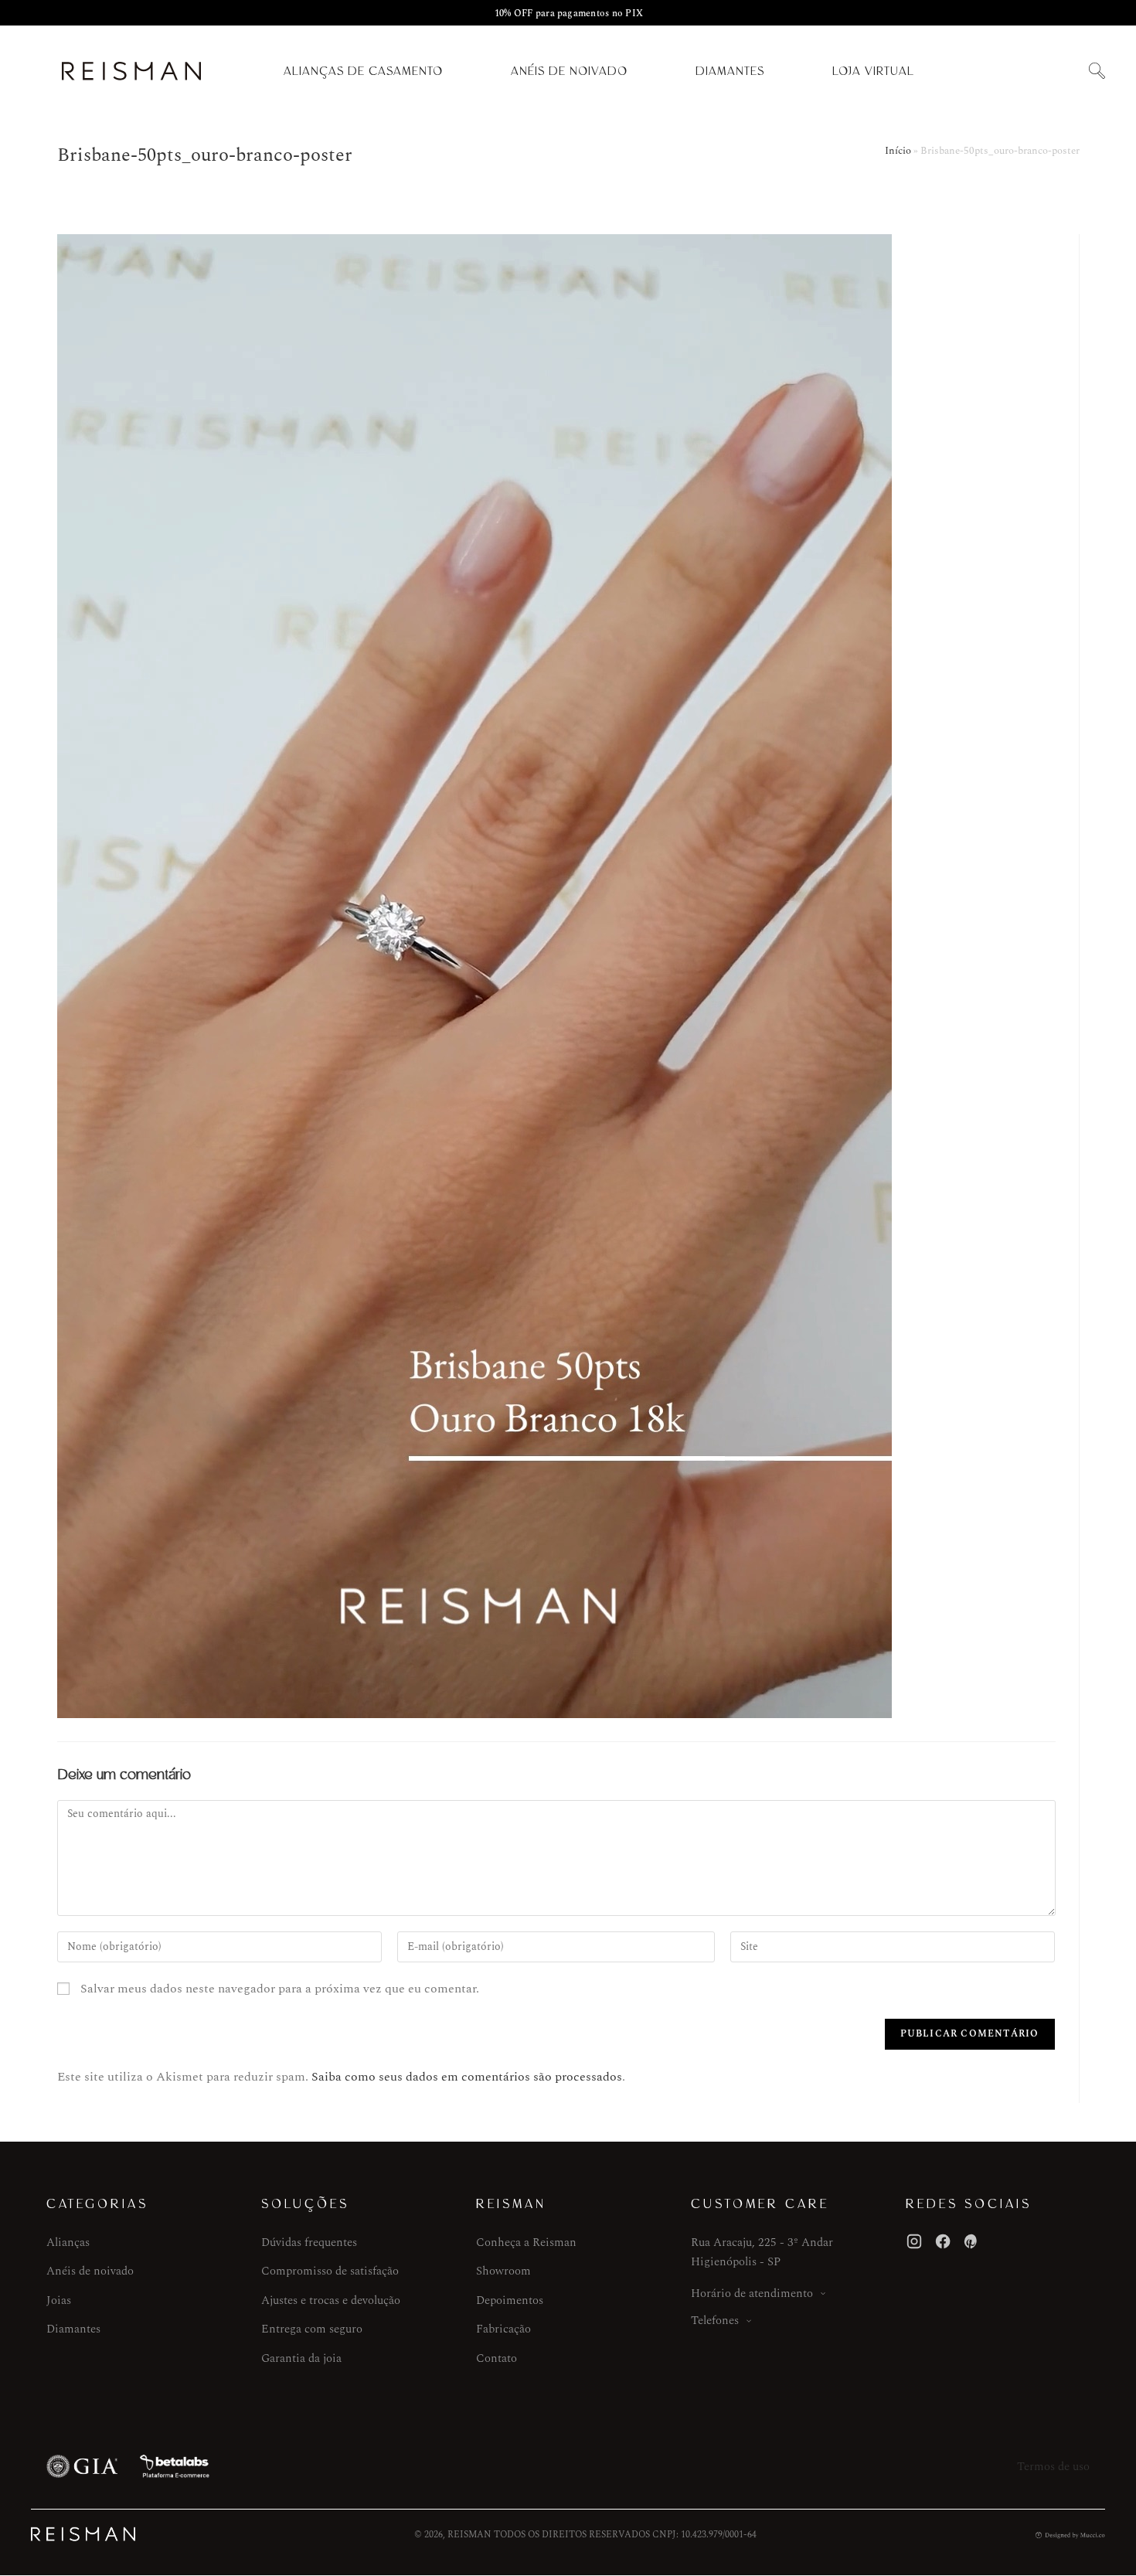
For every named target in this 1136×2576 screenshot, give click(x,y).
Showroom (503, 2271)
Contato (497, 2358)
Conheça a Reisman (526, 2243)
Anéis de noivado (90, 2271)
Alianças (68, 2243)
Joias (59, 2300)
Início (898, 151)
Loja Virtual (873, 71)
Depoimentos (510, 2300)
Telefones (715, 2321)
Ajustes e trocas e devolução (331, 2300)
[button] (1097, 71)
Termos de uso (1053, 2467)
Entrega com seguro (312, 2329)
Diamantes (730, 71)
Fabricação (503, 2329)
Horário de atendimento (752, 2294)
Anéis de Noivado (569, 71)
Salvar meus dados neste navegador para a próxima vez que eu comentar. (280, 1989)
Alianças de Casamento (363, 71)
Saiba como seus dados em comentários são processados (467, 2077)
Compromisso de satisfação (330, 2271)
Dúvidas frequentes (309, 2243)
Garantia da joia (301, 2358)
